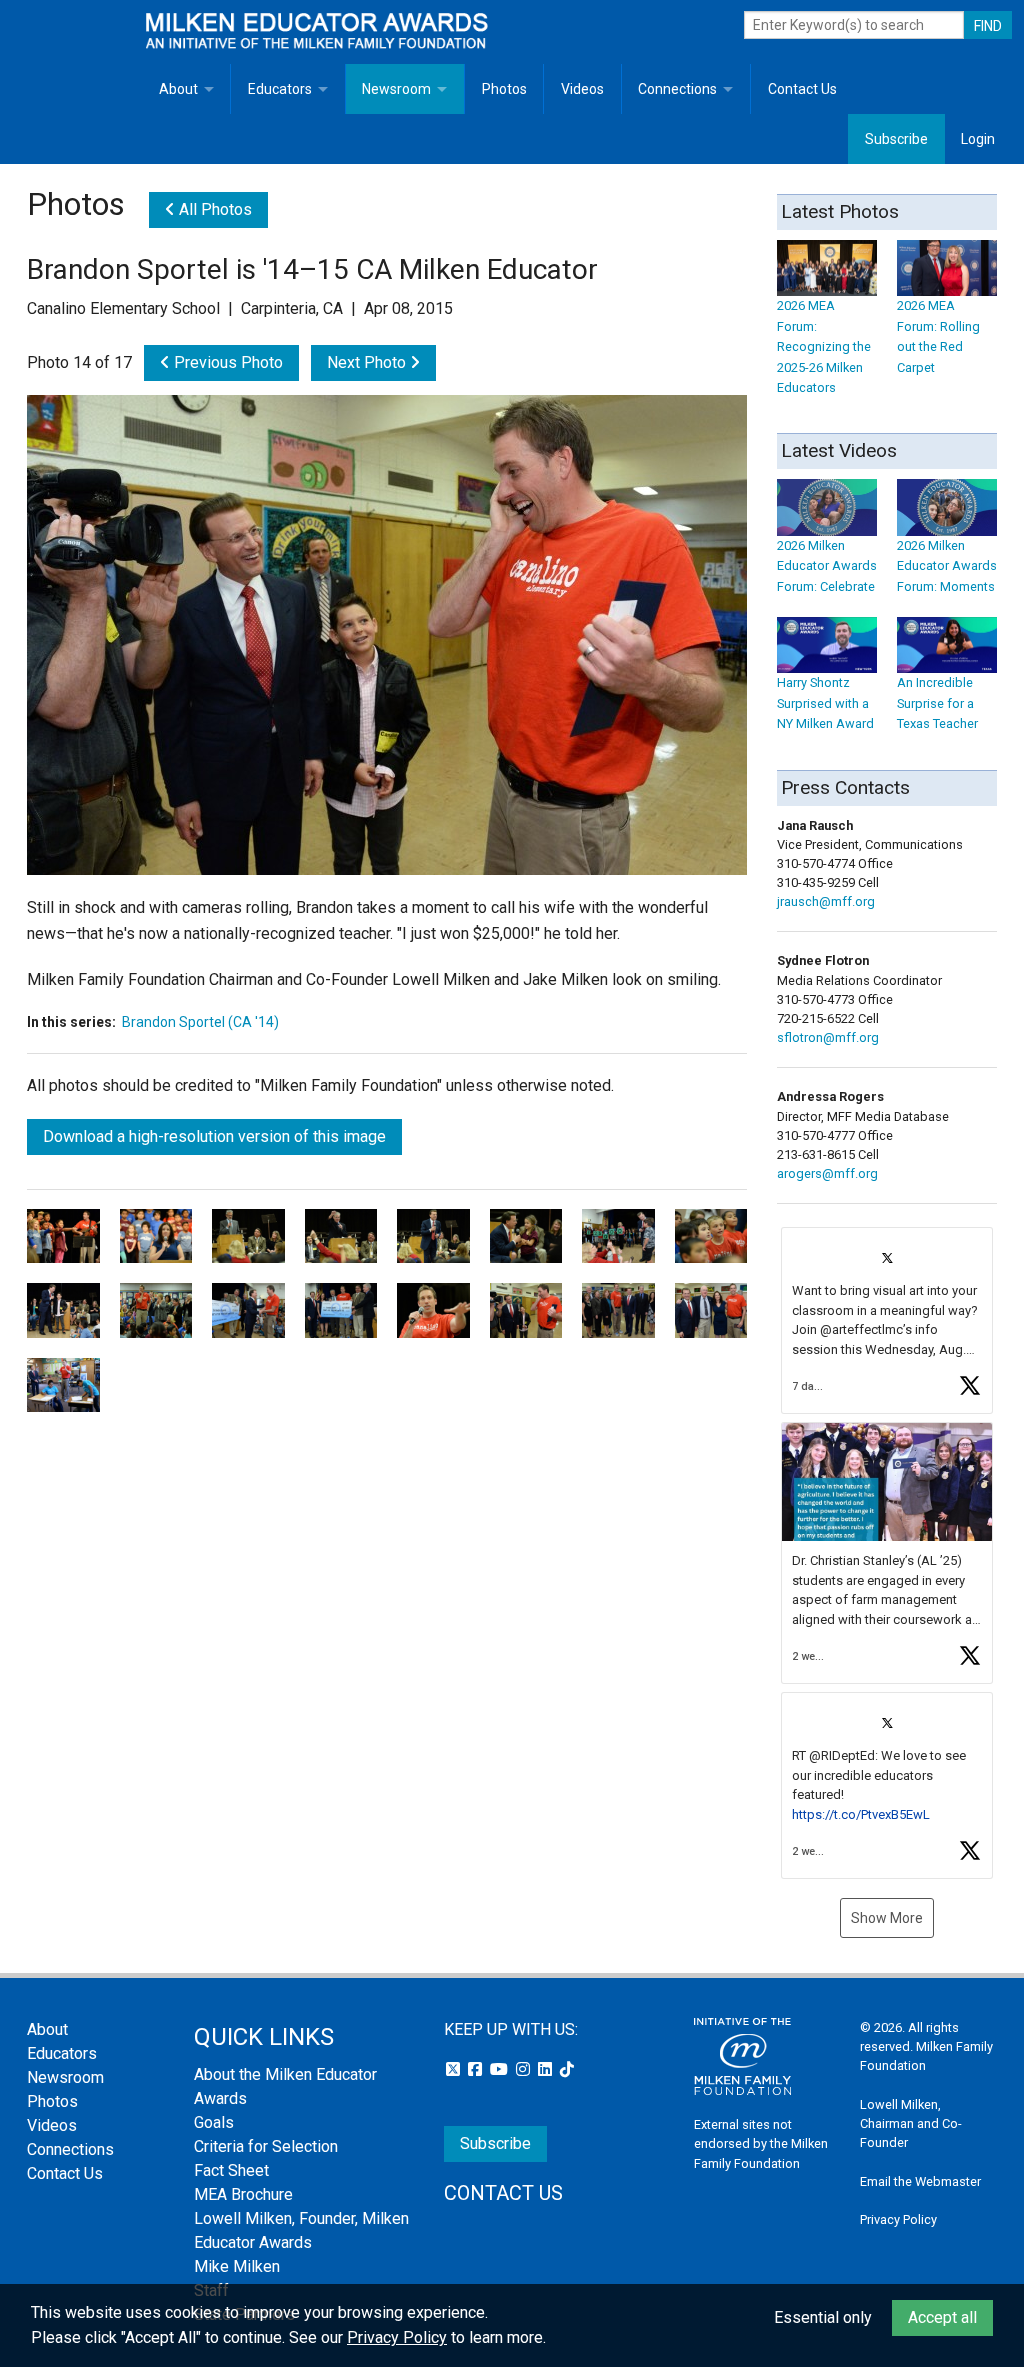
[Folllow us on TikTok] (567, 2069)
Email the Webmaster (920, 2181)
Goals (214, 2122)
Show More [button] (887, 1918)
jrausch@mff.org (826, 901)
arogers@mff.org (827, 1173)
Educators (280, 89)
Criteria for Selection (266, 2146)
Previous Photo (226, 362)
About (178, 89)
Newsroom (396, 89)
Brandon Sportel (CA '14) (200, 1022)
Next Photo (368, 362)
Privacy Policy (898, 2219)
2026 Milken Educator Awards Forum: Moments (947, 566)
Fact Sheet (231, 2170)
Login (978, 139)
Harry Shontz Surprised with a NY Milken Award (825, 703)
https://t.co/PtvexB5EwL (861, 1814)
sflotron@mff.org (828, 1037)
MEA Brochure (243, 2194)
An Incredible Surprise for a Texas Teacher (937, 703)
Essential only (823, 2317)
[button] (887, 1320)
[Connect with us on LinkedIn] (547, 2069)
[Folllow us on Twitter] (455, 2069)
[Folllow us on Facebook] (477, 2069)
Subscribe (896, 139)
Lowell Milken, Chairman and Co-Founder (911, 2123)
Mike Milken (237, 2266)
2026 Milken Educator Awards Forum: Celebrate (827, 566)
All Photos (213, 209)
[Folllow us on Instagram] (525, 2069)
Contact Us (802, 89)
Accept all (942, 2317)
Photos (504, 89)
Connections (677, 89)
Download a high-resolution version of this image (214, 1136)
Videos (582, 89)
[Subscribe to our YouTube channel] (501, 2069)
